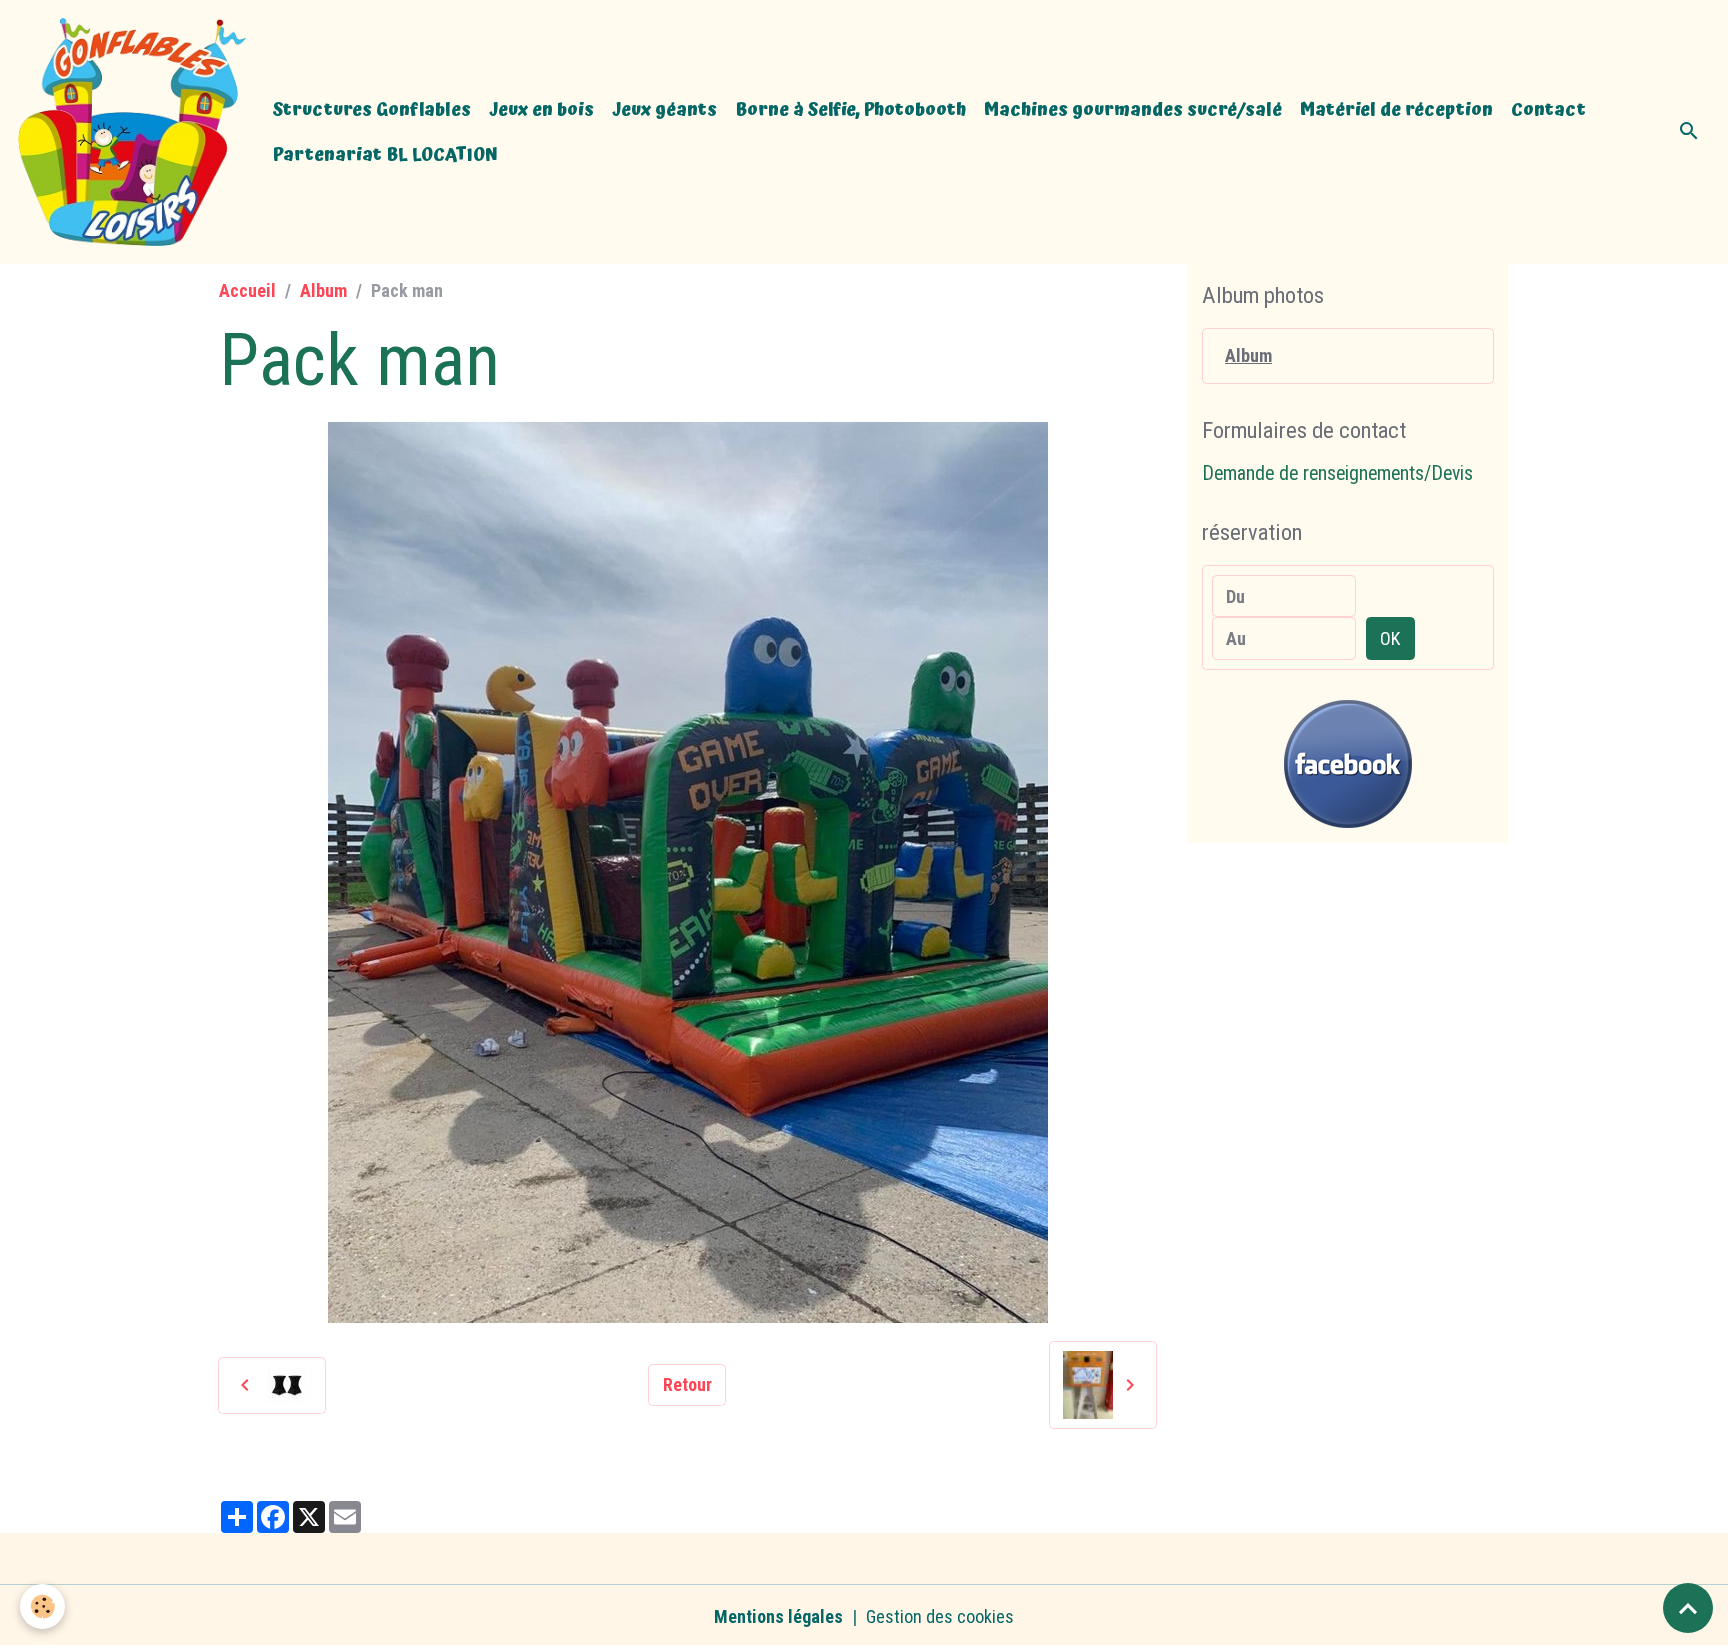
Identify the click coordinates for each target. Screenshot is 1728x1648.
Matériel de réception (1396, 109)
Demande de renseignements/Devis (1337, 473)
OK (1390, 638)
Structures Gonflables (372, 109)
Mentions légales (778, 1616)
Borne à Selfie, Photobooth (850, 109)
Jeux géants (664, 109)
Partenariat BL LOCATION (385, 154)
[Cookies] (42, 1606)
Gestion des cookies (940, 1616)
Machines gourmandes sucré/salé (1133, 109)
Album (323, 290)
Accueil (247, 290)
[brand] (132, 132)
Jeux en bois (541, 109)
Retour (687, 1384)
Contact (1548, 109)
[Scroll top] (1688, 1608)
